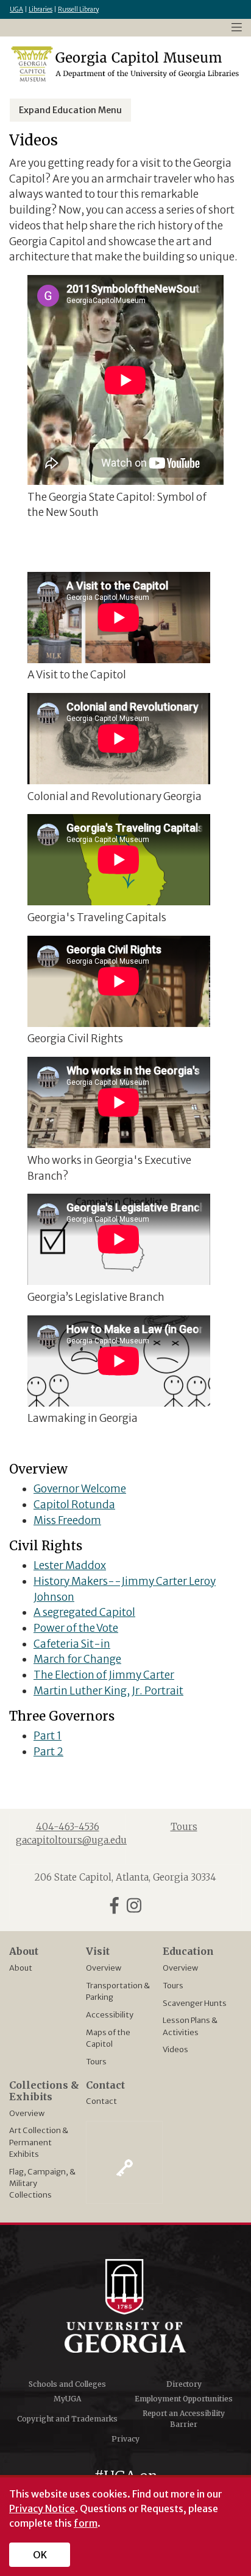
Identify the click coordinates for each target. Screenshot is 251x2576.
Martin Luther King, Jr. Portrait (108, 1691)
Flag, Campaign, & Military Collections (42, 2183)
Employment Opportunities (184, 2399)
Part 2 (48, 1752)
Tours (96, 2061)
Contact (101, 2101)
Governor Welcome (80, 1489)
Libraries (41, 9)
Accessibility (110, 2014)
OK (40, 2555)
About (21, 1968)
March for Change (77, 1659)
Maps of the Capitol (108, 2038)
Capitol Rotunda (74, 1505)
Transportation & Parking (118, 1991)
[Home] (125, 64)
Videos (175, 2049)
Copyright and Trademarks (67, 2419)
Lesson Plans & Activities (190, 2026)
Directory (184, 2384)
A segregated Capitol (84, 1612)
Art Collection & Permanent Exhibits (39, 2142)
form (86, 2523)
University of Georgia (125, 2306)
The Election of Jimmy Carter (104, 1675)
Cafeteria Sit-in (72, 1644)
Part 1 (48, 1736)
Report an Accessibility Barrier (184, 2419)
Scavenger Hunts (195, 2003)
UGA (16, 9)
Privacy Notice (42, 2508)
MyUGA (67, 2399)
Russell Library (78, 9)
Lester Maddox (70, 1565)
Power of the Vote (76, 1628)
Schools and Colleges (67, 2384)
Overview (104, 1968)
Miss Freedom (67, 1520)
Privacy (125, 2439)
